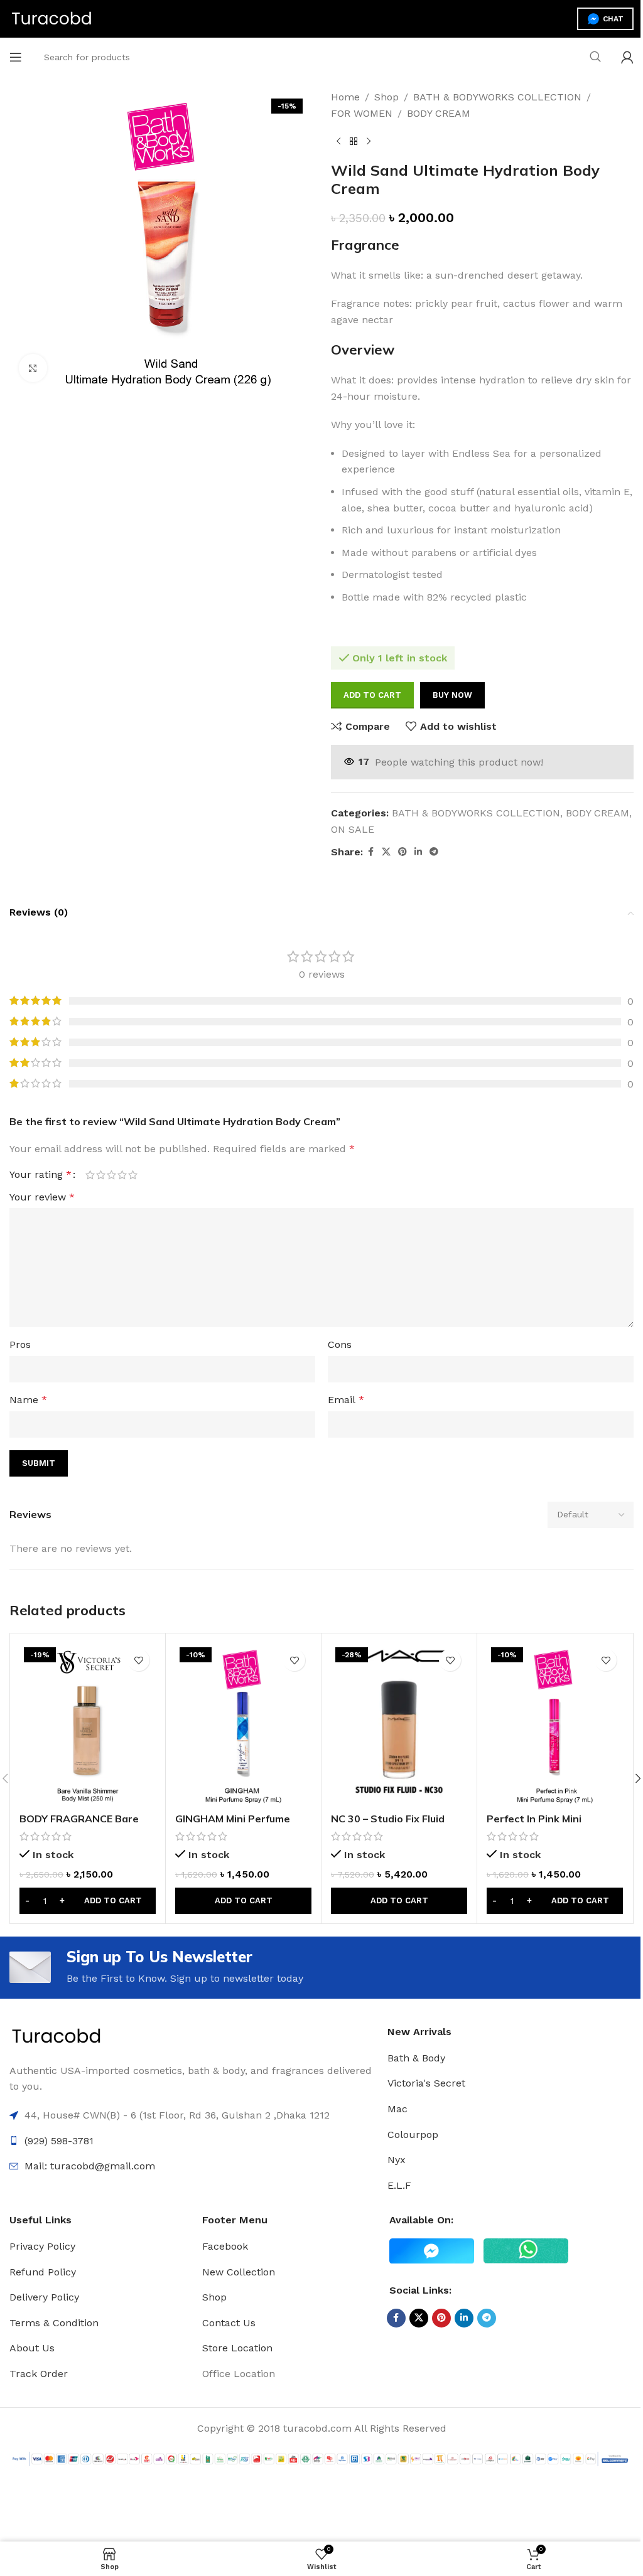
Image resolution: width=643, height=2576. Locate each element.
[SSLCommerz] (321, 2458)
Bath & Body (416, 2058)
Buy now (452, 695)
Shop (386, 97)
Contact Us (229, 2323)
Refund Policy (43, 2272)
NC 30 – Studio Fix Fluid (388, 1819)
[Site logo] (52, 18)
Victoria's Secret (426, 2083)
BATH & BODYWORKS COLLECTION (497, 97)
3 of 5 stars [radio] (111, 1175)
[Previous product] (338, 141)
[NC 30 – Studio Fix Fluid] (399, 1724)
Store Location (237, 2348)
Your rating (41, 1175)
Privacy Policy (42, 2246)
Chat (613, 19)
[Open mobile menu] (16, 57)
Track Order (39, 2374)
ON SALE (353, 829)
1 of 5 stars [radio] (90, 1175)
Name (28, 1400)
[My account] (627, 57)
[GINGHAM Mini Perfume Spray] (243, 1724)
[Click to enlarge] (33, 368)
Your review (42, 1197)
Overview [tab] (363, 350)
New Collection (239, 2272)
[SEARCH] (595, 57)
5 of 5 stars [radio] (133, 1175)
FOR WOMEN (362, 113)
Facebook (225, 2246)
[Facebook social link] (370, 852)
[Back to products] (354, 141)
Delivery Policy (44, 2297)
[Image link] (57, 2036)
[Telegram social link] (434, 852)
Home (345, 97)
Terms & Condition (54, 2323)
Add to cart (372, 695)
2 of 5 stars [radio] (101, 1175)
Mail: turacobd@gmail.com (90, 2166)
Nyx (397, 2160)
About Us (32, 2348)
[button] (88, 1901)
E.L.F (399, 2185)
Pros (20, 1344)
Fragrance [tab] (365, 245)
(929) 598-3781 (59, 2141)
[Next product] (369, 141)
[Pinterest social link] (403, 852)
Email (346, 1400)
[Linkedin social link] (418, 852)
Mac (397, 2109)
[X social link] (386, 852)
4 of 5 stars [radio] (122, 1175)
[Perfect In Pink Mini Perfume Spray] (555, 1724)
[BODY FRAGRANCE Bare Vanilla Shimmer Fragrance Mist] (88, 1724)
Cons (340, 1344)
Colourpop (413, 2135)
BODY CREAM (439, 113)
